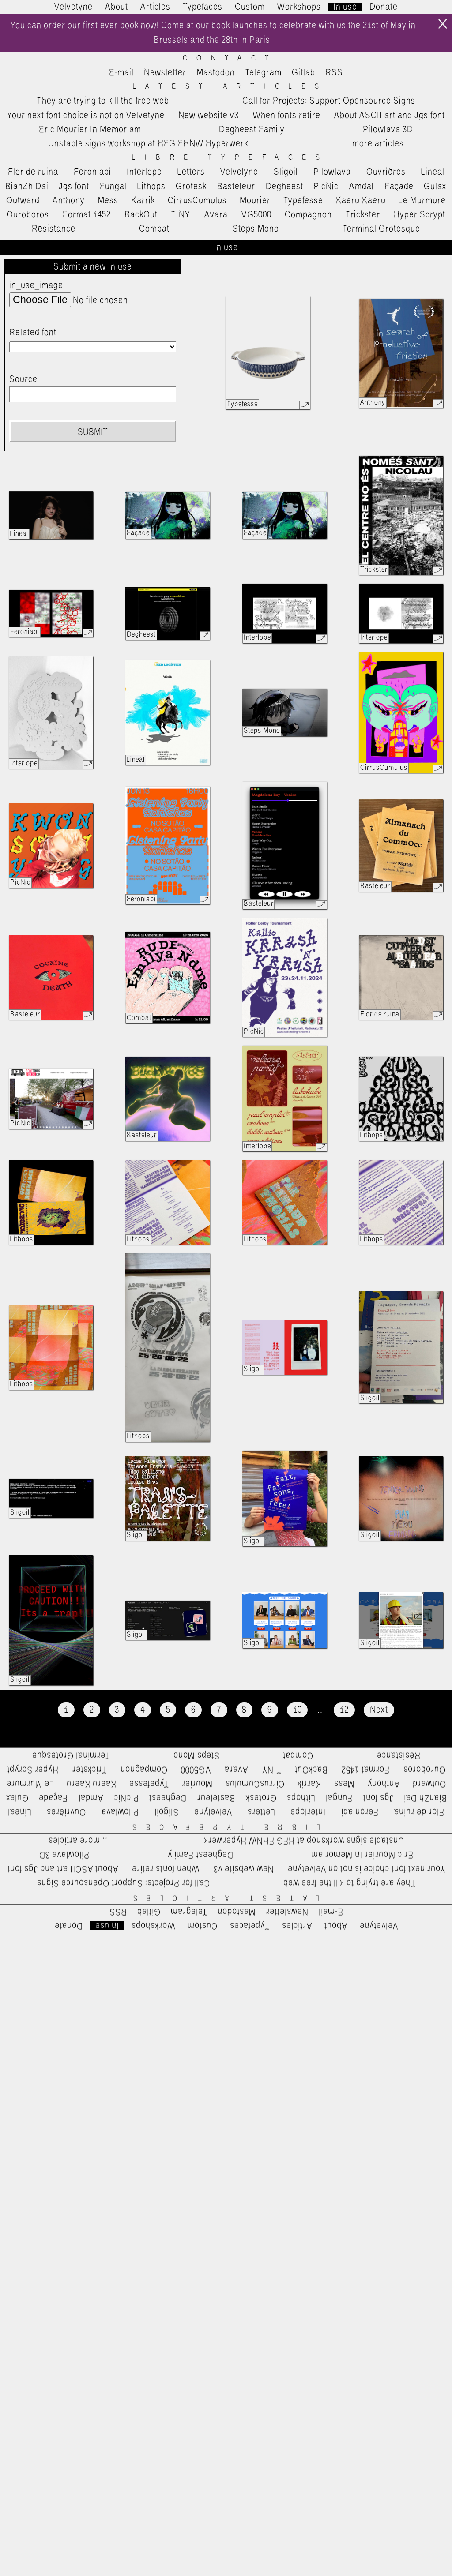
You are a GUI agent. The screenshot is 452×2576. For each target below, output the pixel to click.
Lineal (433, 172)
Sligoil (286, 172)
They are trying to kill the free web (103, 101)
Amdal (362, 187)
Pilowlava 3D (388, 130)
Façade (399, 187)
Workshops (299, 7)
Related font (33, 333)
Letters (191, 172)
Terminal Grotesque (381, 229)
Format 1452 (87, 215)
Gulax (435, 187)
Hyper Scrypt (420, 215)
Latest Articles (231, 87)
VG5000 (256, 215)
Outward (23, 201)
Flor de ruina (33, 172)
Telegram (263, 73)
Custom (250, 7)
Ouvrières (386, 172)
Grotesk (191, 187)
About (117, 7)
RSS (334, 73)
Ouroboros (28, 215)
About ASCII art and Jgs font (390, 116)
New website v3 (209, 116)
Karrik (143, 201)
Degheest (284, 187)
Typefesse (303, 201)
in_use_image (36, 285)
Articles (155, 7)
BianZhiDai (27, 187)
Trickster (363, 215)
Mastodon (216, 73)
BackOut (141, 215)
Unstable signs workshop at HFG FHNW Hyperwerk (148, 144)
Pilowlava (332, 172)
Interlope (144, 172)
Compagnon (308, 215)
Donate (384, 7)
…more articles (374, 144)
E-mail (121, 73)
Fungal (113, 187)
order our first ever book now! (101, 26)
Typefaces (203, 7)
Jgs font (74, 187)
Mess (108, 201)
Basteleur (236, 187)
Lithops (151, 187)
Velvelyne (239, 172)
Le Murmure (422, 201)
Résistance (54, 229)
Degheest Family (252, 130)
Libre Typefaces (230, 158)
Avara (216, 215)
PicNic (326, 187)
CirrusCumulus (197, 201)
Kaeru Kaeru (361, 201)
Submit (93, 432)
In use (345, 7)
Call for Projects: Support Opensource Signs (329, 101)
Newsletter (165, 73)
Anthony (69, 201)
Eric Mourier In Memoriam (90, 130)
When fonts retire (287, 116)
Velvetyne (73, 7)
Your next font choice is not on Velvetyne (86, 116)
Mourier (255, 201)
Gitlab (303, 73)
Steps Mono (256, 229)
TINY (181, 215)
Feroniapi (92, 172)
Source (23, 379)
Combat (154, 229)
